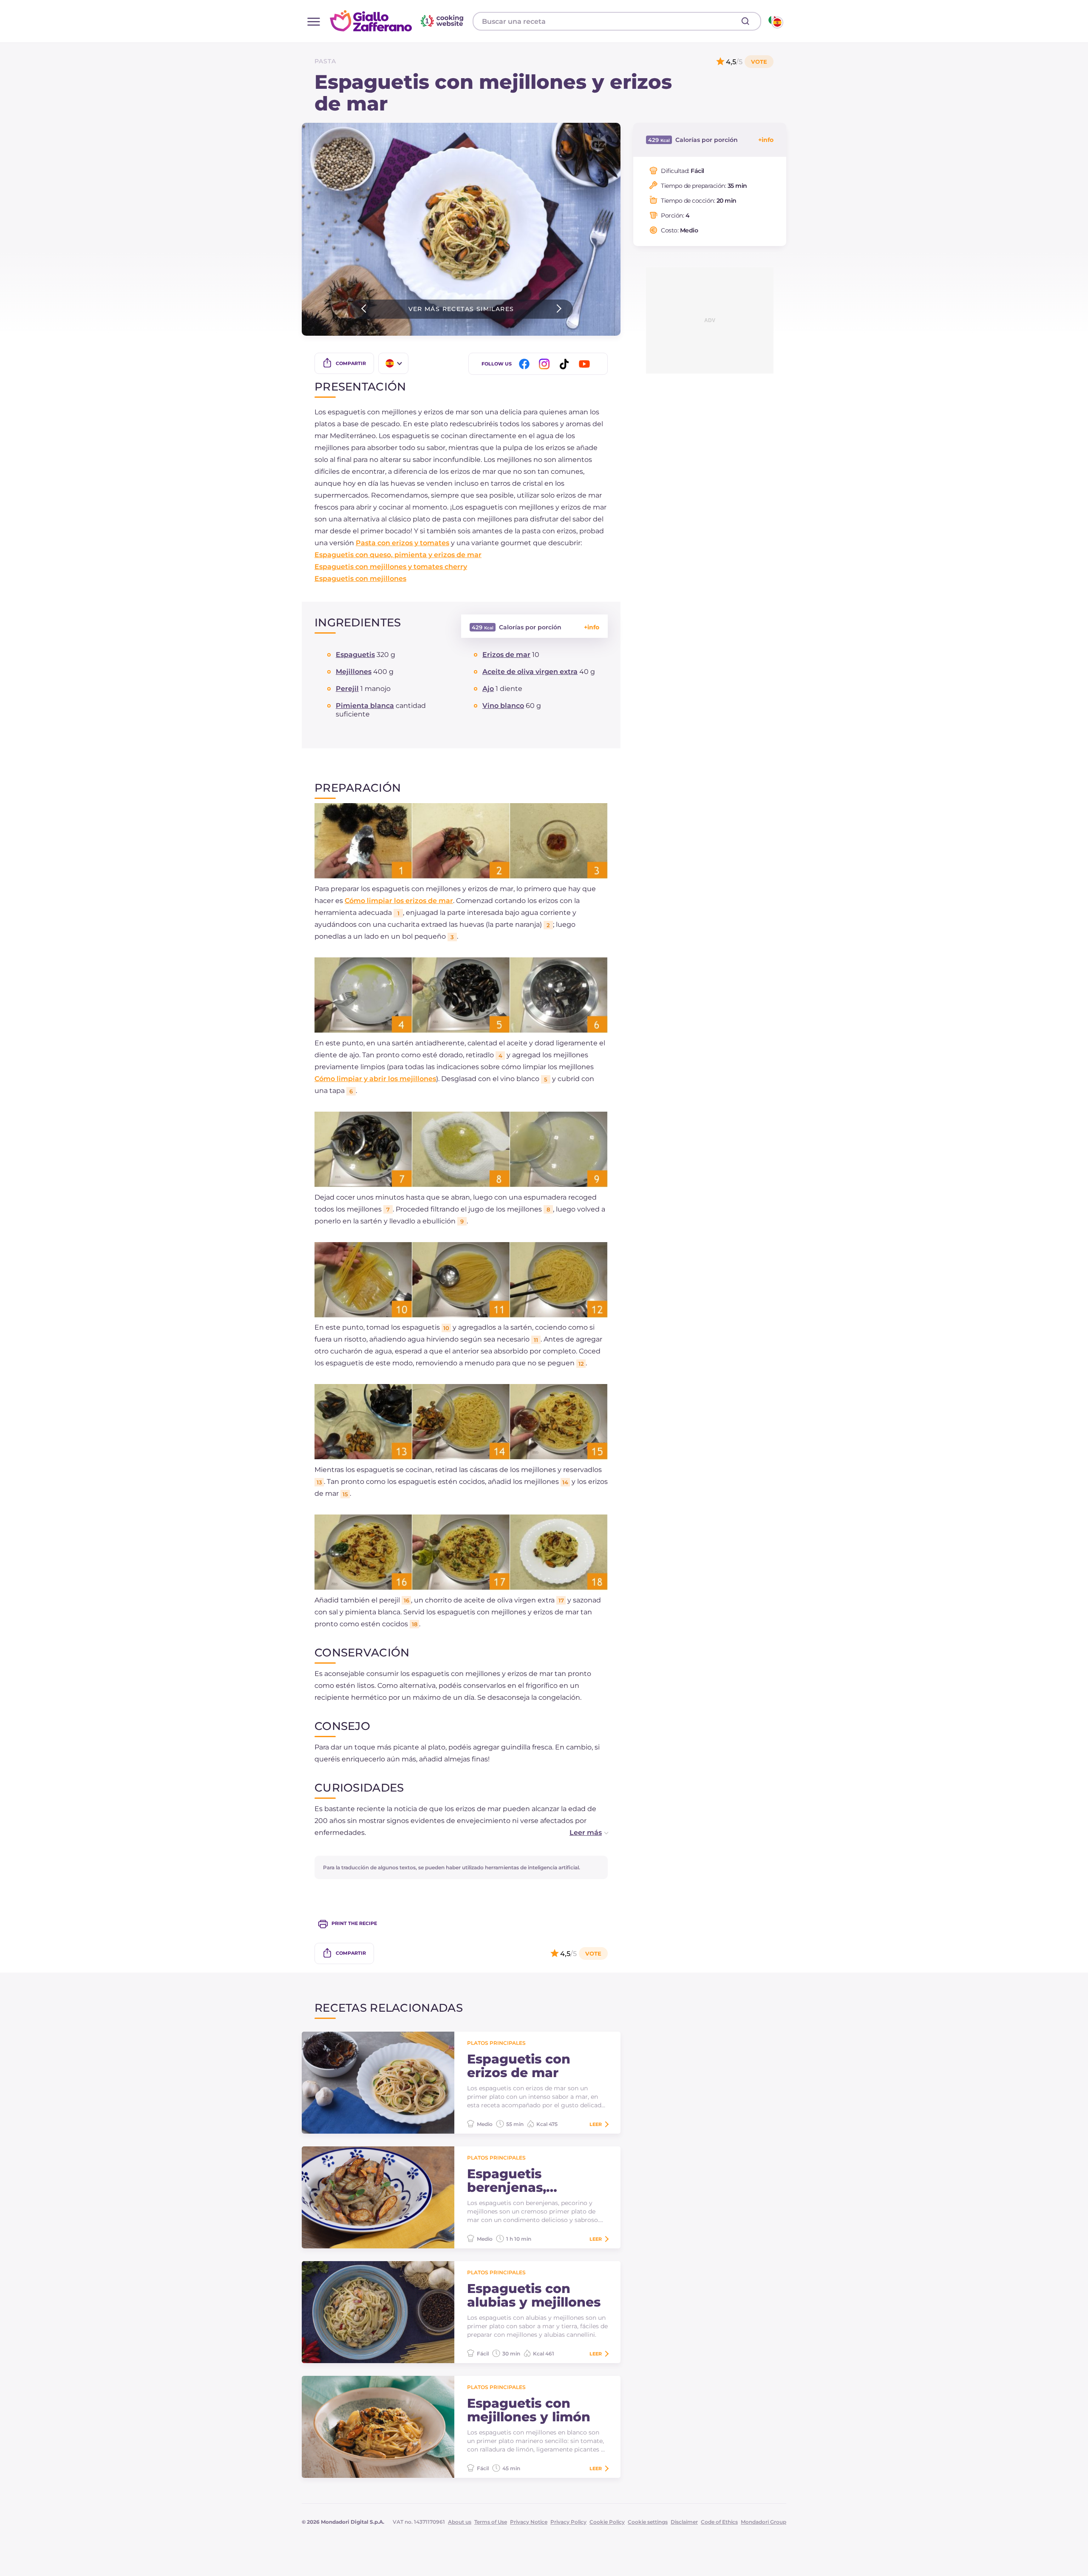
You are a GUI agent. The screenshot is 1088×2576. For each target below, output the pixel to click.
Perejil (347, 689)
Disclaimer (684, 2522)
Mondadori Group (764, 2522)
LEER (596, 2124)
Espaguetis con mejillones (360, 579)
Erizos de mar (506, 655)
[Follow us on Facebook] (526, 364)
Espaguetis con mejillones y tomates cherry (391, 567)
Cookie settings (648, 2522)
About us (460, 2522)
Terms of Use (491, 2522)
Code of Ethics (719, 2522)
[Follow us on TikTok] (566, 364)
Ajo (488, 689)
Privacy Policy (568, 2522)
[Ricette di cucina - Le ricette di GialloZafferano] (775, 21)
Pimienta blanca (365, 706)
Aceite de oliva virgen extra (530, 672)
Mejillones (354, 672)
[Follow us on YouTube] (586, 364)
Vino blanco (503, 706)
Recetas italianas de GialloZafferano (398, 21)
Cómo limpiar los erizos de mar (399, 901)
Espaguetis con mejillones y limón (529, 2410)
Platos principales (496, 2043)
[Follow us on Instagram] (546, 364)
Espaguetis (355, 655)
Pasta (325, 61)
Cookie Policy (607, 2522)
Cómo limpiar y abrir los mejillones (375, 1079)
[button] (580, 1833)
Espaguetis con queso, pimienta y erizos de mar (398, 555)
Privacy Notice (529, 2522)
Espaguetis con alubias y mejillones (534, 2296)
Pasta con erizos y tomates (402, 543)
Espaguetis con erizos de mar (519, 2066)
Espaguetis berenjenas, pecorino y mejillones (507, 2181)
